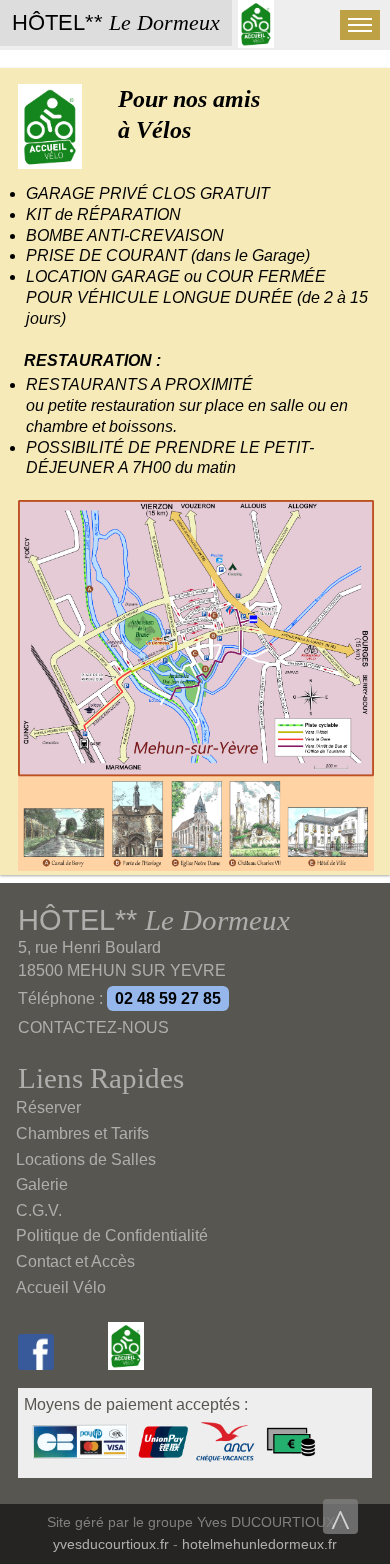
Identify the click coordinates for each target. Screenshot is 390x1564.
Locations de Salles (86, 1159)
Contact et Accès (75, 1261)
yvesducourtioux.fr (111, 1544)
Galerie (42, 1184)
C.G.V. (39, 1210)
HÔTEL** (116, 22)
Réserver (48, 1107)
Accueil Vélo (61, 1287)
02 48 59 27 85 (168, 998)
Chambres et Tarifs (82, 1133)
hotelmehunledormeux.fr (259, 1544)
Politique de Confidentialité (112, 1235)
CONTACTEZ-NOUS (93, 1027)
